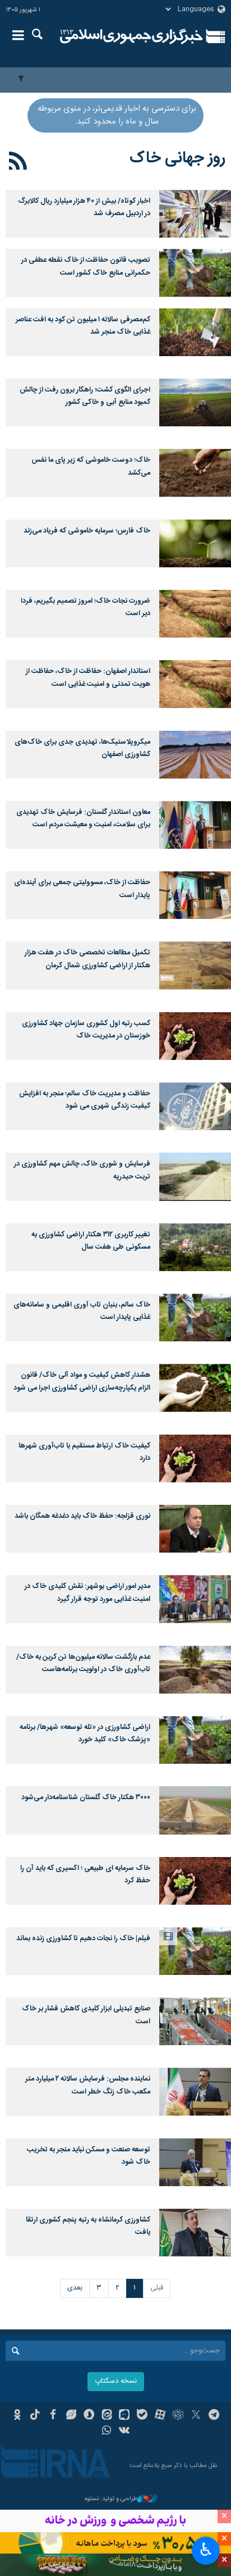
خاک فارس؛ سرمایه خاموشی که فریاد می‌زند (87, 531)
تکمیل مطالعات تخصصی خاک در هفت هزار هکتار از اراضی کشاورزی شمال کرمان (87, 959)
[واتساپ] (107, 2432)
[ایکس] (196, 2416)
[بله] (142, 2416)
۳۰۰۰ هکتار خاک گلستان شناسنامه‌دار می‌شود (86, 1798)
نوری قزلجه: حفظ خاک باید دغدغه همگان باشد (82, 1516)
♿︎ (206, 2550)
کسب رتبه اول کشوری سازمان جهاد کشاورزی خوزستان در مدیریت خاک (86, 1030)
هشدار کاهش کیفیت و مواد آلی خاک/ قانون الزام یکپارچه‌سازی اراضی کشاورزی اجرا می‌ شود (82, 1382)
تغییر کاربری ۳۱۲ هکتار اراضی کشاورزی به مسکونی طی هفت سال (91, 1241)
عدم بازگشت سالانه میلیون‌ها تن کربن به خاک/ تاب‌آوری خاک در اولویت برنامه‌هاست (83, 1664)
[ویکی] (125, 2432)
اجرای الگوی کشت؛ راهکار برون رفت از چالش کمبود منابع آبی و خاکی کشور (85, 396)
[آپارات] (160, 2416)
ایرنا (131, 37)
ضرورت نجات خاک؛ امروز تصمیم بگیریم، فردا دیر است (86, 607)
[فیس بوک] (53, 2416)
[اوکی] (17, 2416)
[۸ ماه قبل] (195, 402)
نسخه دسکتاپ (116, 2381)
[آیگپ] (125, 2416)
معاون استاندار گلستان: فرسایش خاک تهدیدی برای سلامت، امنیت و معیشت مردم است (83, 819)
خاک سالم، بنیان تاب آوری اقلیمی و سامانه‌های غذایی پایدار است (82, 1311)
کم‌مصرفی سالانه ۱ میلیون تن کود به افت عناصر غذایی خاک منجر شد (83, 326)
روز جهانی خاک (177, 158)
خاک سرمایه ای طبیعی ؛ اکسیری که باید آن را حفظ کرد (85, 1875)
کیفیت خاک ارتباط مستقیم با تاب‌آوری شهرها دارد (84, 1452)
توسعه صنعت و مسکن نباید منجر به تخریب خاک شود (89, 2156)
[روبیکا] (178, 2416)
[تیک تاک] (35, 2416)
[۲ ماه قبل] (195, 214)
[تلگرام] (214, 2416)
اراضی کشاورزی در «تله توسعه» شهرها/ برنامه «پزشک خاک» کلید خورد (85, 1734)
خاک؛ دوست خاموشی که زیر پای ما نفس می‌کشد (91, 466)
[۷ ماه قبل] (195, 332)
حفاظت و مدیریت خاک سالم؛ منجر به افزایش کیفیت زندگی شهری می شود (85, 1100)
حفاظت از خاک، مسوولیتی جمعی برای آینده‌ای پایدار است (82, 889)
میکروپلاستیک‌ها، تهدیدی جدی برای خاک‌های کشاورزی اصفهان (82, 748)
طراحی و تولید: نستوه (111, 2499)
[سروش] (89, 2416)
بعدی (75, 2288)
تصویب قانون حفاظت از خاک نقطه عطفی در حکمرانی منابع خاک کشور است (86, 267)
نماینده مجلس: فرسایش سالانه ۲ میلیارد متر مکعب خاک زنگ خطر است (88, 2085)
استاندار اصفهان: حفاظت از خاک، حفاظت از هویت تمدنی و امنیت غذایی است (88, 678)
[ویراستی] (71, 2416)
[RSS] (18, 163)
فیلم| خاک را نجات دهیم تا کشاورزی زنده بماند (83, 1939)
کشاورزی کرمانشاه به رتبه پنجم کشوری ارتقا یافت (88, 2226)
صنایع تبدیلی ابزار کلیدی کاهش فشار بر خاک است (86, 2015)
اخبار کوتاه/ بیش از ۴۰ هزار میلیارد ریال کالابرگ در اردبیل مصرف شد (84, 208)
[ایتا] (107, 2416)
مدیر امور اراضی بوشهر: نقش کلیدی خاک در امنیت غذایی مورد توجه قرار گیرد (87, 1593)
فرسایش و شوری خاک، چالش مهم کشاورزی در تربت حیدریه (82, 1170)
